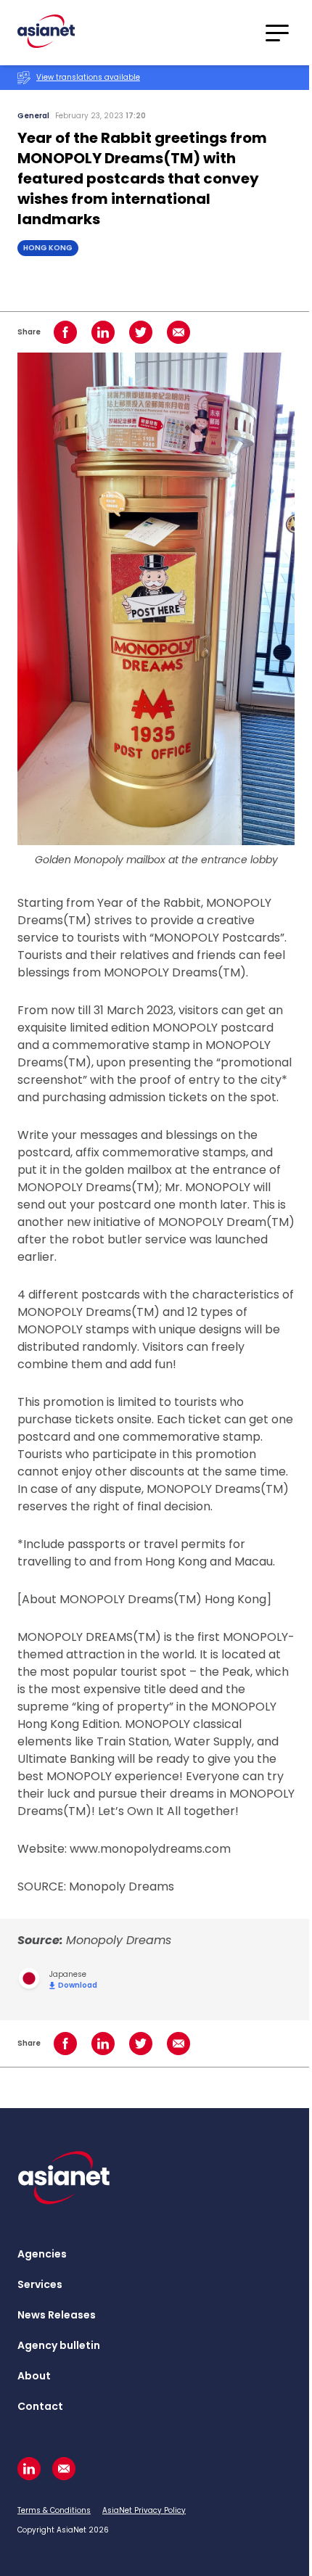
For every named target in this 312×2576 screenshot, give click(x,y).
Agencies (42, 2254)
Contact (40, 2406)
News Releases (57, 2315)
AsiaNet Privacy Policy (144, 2510)
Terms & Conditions (54, 2510)
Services (40, 2284)
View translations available (88, 77)
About (34, 2376)
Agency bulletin (59, 2345)
